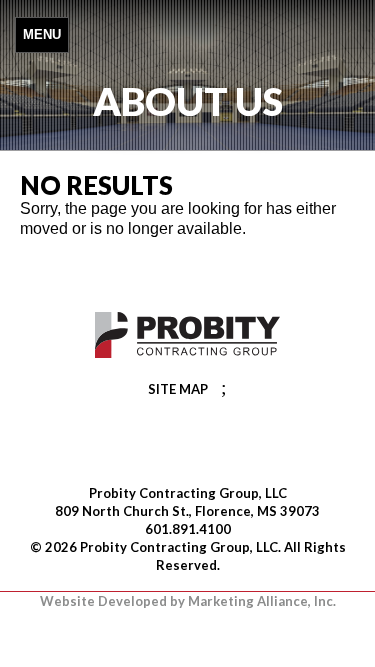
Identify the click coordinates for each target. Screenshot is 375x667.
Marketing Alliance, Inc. (262, 601)
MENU (42, 34)
